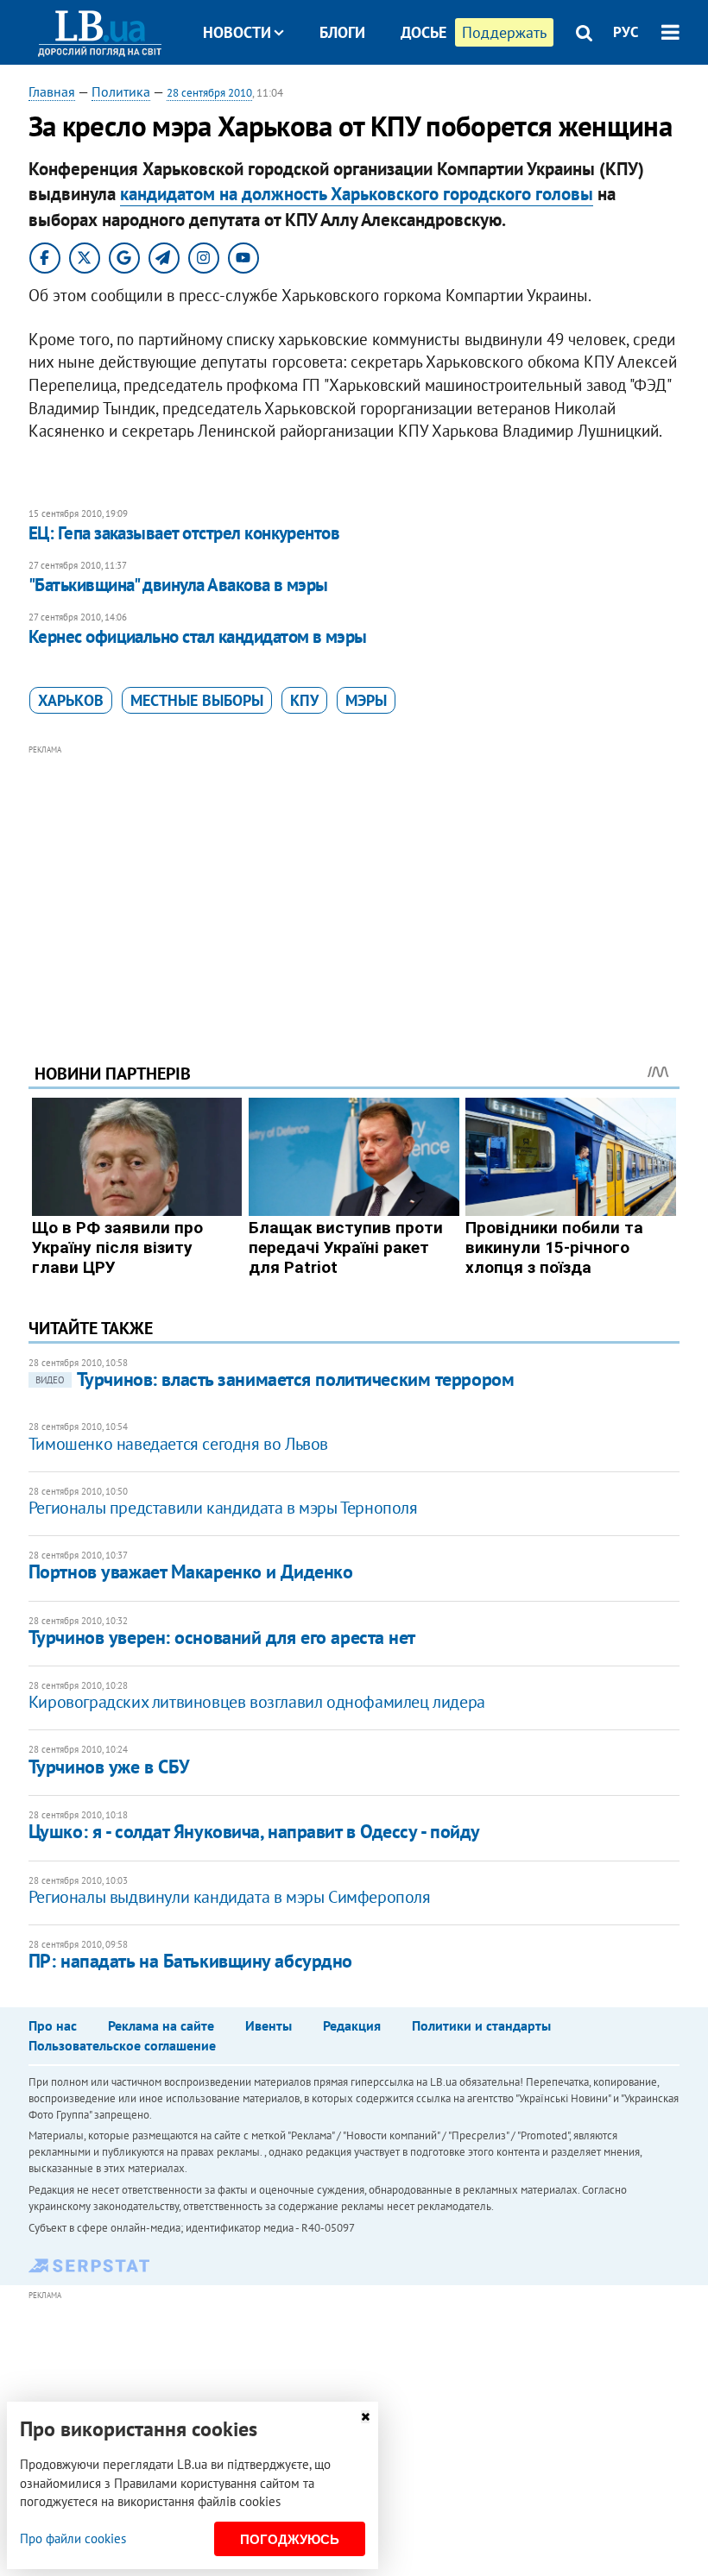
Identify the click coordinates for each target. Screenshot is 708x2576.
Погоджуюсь (290, 2539)
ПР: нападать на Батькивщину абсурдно (190, 1961)
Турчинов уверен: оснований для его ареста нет (222, 1637)
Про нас (53, 2025)
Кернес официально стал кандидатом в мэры (198, 636)
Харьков (71, 700)
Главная (52, 91)
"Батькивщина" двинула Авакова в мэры (178, 585)
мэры (366, 700)
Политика (121, 91)
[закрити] (365, 2417)
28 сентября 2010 (209, 93)
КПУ (304, 700)
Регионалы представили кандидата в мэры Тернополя (223, 1508)
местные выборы (197, 700)
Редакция (352, 2025)
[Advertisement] (354, 880)
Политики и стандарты (481, 2025)
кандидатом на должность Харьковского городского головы (357, 194)
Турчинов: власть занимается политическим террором (275, 1379)
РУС (626, 32)
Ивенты (269, 2025)
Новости (237, 32)
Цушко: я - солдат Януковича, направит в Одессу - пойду (254, 1831)
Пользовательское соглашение (122, 2045)
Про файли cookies (73, 2538)
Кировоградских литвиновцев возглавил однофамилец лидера (257, 1702)
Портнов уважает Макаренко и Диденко (191, 1571)
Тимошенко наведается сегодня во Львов (178, 1444)
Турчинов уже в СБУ (109, 1767)
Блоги (342, 32)
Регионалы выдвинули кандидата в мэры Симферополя (230, 1897)
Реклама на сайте (161, 2025)
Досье (424, 32)
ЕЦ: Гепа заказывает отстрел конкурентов (184, 533)
